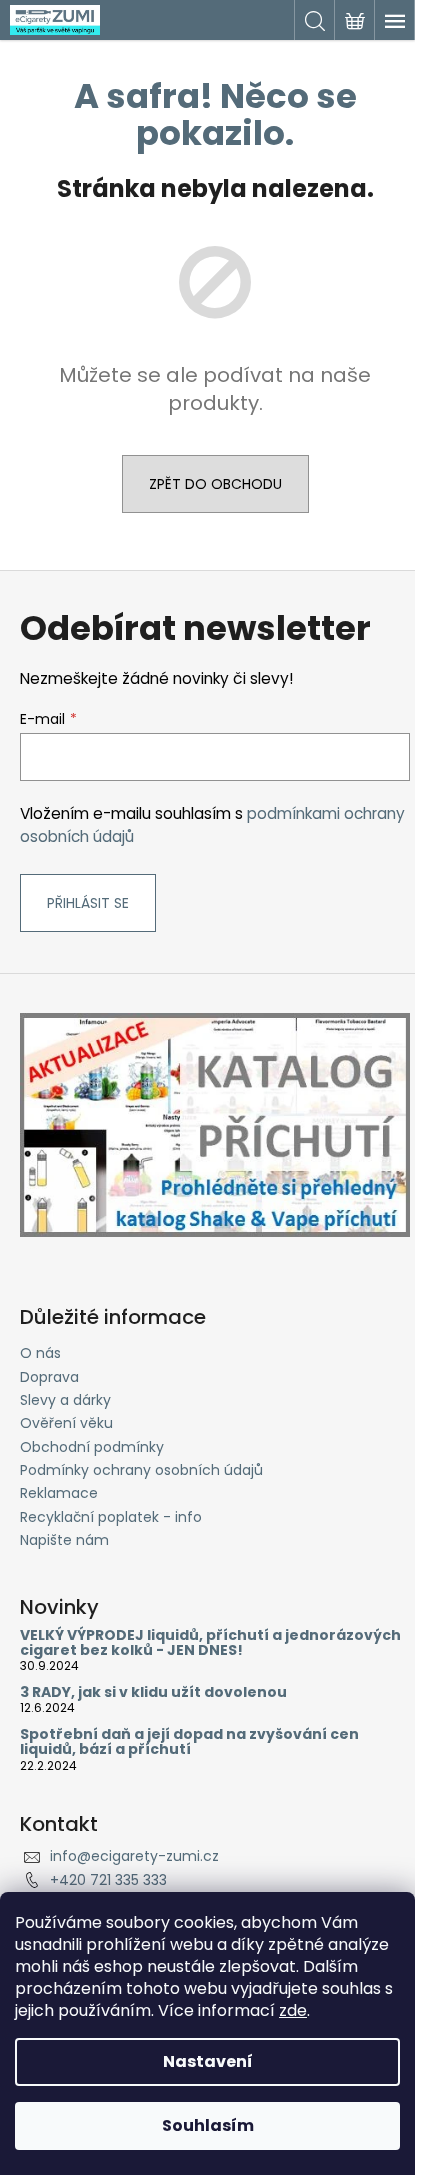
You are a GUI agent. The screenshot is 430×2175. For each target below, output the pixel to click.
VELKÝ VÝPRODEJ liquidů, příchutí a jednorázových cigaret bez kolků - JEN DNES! (210, 1643)
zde (293, 2010)
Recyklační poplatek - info (111, 1517)
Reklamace (59, 1493)
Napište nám (64, 1540)
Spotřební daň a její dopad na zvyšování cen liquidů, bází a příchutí (189, 1742)
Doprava (49, 1377)
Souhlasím (208, 2125)
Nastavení (208, 2061)
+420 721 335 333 (108, 1880)
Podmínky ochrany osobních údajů (141, 1470)
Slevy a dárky (65, 1400)
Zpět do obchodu (215, 484)
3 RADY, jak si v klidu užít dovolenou (153, 1692)
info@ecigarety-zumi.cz (134, 1856)
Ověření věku (66, 1423)
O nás (40, 1353)
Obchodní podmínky (92, 1447)
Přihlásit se (88, 903)
